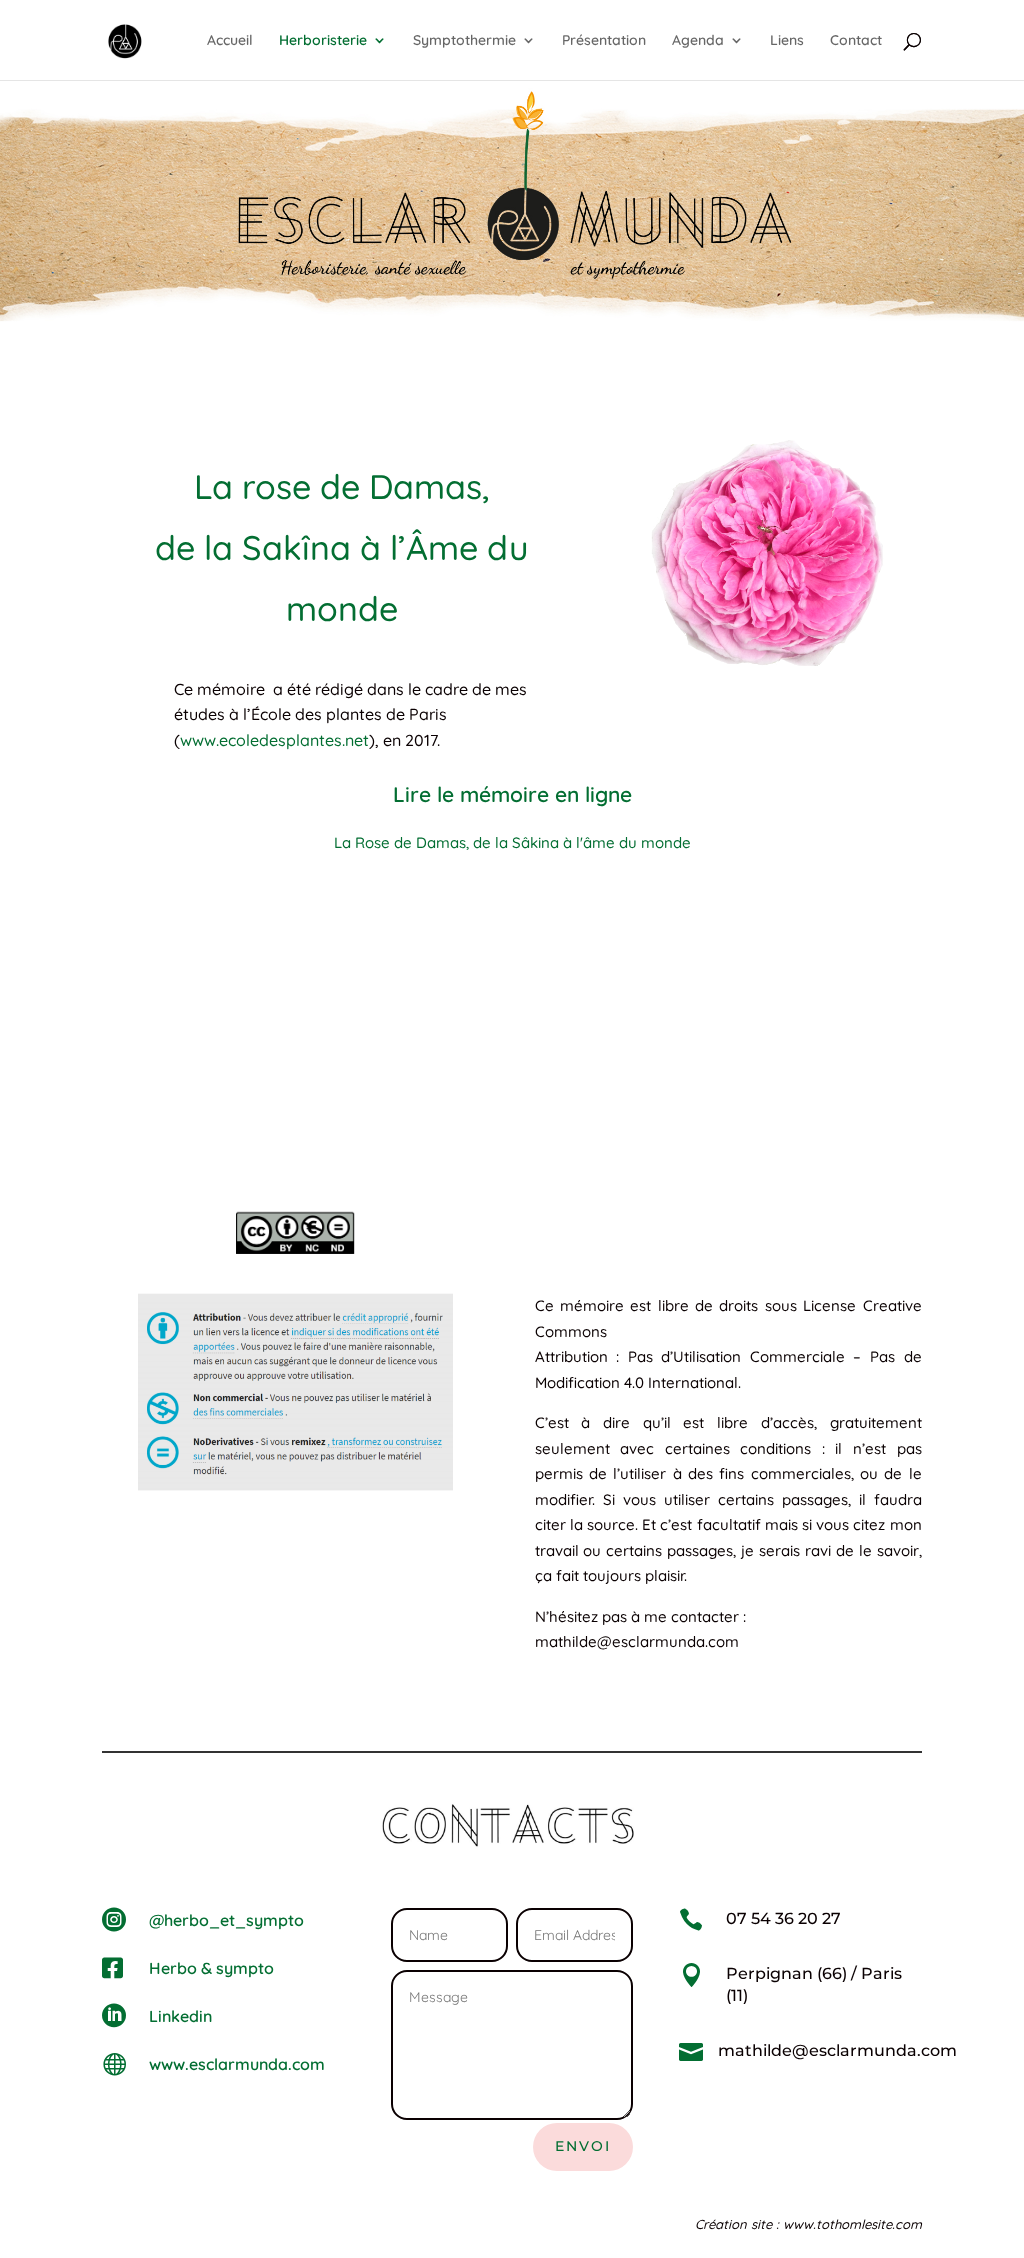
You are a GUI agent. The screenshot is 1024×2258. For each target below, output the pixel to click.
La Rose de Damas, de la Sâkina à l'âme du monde (512, 842)
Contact (856, 41)
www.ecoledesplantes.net (274, 740)
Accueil (230, 41)
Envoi (583, 2146)
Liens (787, 41)
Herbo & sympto (211, 1968)
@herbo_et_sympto (226, 1920)
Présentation (604, 41)
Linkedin (180, 2016)
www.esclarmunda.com (237, 2064)
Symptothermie (464, 41)
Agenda (698, 41)
